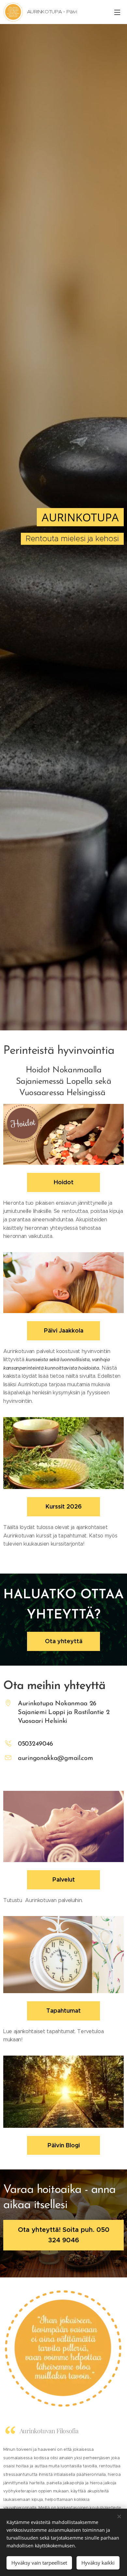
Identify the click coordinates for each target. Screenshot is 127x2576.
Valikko (117, 12)
